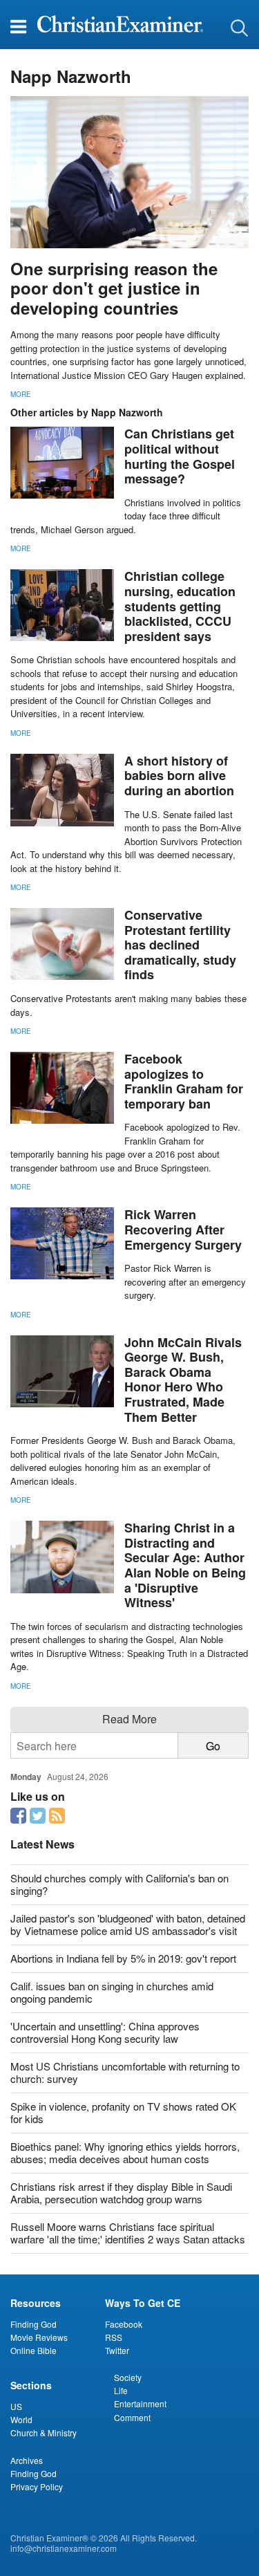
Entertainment (140, 2403)
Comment (132, 2417)
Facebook (124, 2324)
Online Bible (33, 2350)
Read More (129, 1719)
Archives (27, 2460)
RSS (114, 2337)
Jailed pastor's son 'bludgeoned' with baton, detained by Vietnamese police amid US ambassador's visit (128, 1924)
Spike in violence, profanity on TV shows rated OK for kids (123, 2112)
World (21, 2419)
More (21, 394)
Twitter (117, 2350)
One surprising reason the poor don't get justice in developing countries (114, 288)
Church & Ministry (44, 2433)
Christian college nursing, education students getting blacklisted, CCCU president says (180, 606)
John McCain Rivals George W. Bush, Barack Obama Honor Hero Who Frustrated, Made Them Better (183, 1380)
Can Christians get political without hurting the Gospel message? (180, 456)
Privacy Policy (37, 2486)
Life (121, 2390)
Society (128, 2377)
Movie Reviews (39, 2337)
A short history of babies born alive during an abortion (179, 776)
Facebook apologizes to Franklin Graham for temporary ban (184, 1081)
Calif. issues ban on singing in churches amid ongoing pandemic (112, 1992)
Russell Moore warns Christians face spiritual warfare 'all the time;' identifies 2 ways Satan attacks (128, 2233)
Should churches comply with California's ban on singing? (119, 1884)
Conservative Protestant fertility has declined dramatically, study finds (180, 945)
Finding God (33, 2324)
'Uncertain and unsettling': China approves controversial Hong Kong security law (105, 2032)
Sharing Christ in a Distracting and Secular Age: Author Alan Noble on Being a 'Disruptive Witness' (185, 1565)
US (16, 2406)
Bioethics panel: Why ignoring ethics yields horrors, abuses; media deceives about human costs (125, 2152)
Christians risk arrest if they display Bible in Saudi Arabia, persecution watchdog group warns (121, 2193)
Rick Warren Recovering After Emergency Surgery (183, 1229)
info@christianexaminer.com (64, 2548)
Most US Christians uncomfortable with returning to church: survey (125, 2072)
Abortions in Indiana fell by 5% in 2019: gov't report (123, 1958)
